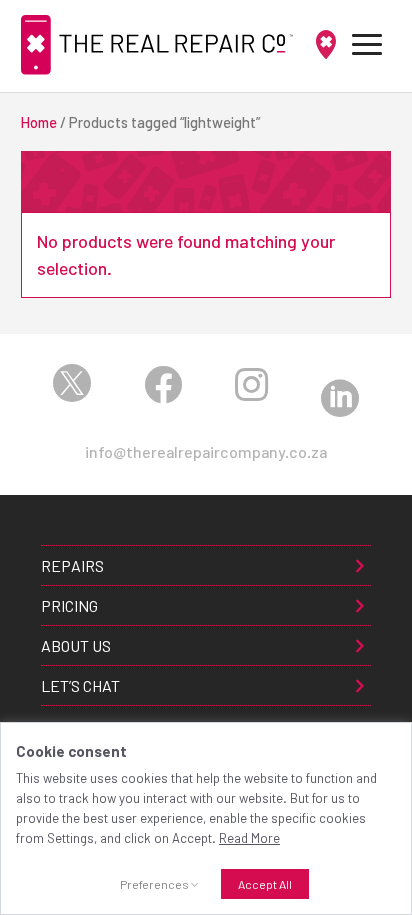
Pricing (69, 605)
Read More (249, 838)
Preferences (154, 884)
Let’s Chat (80, 685)
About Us (76, 645)
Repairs (72, 565)
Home (39, 122)
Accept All (265, 884)
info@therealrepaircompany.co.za (206, 451)
